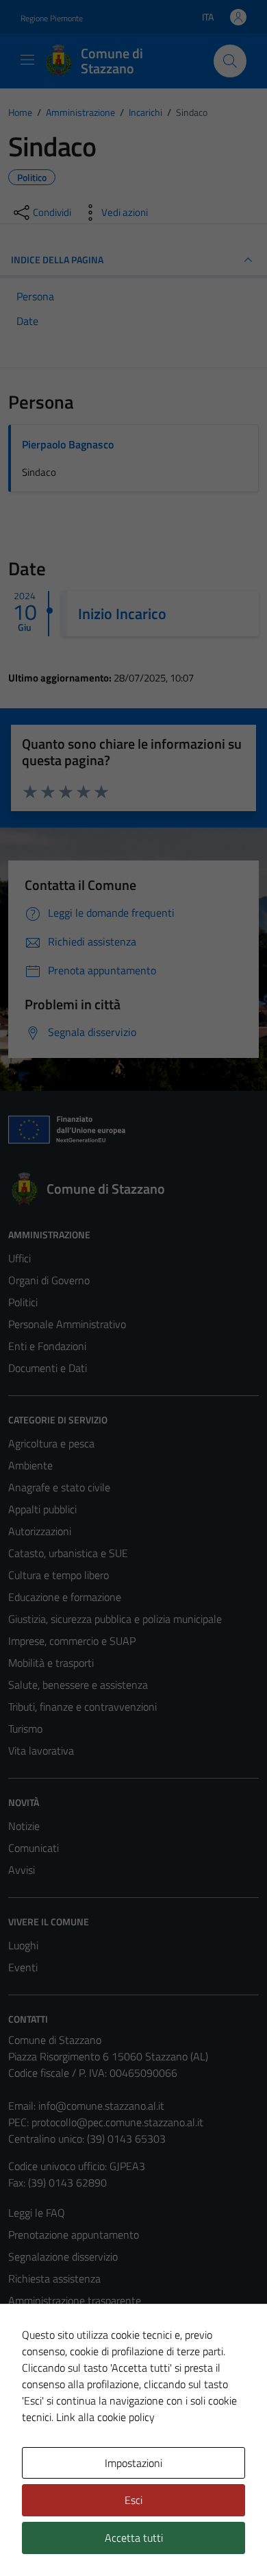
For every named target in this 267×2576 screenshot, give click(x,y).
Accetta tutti (134, 2538)
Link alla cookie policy (105, 2417)
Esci (133, 2500)
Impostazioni (133, 2463)
